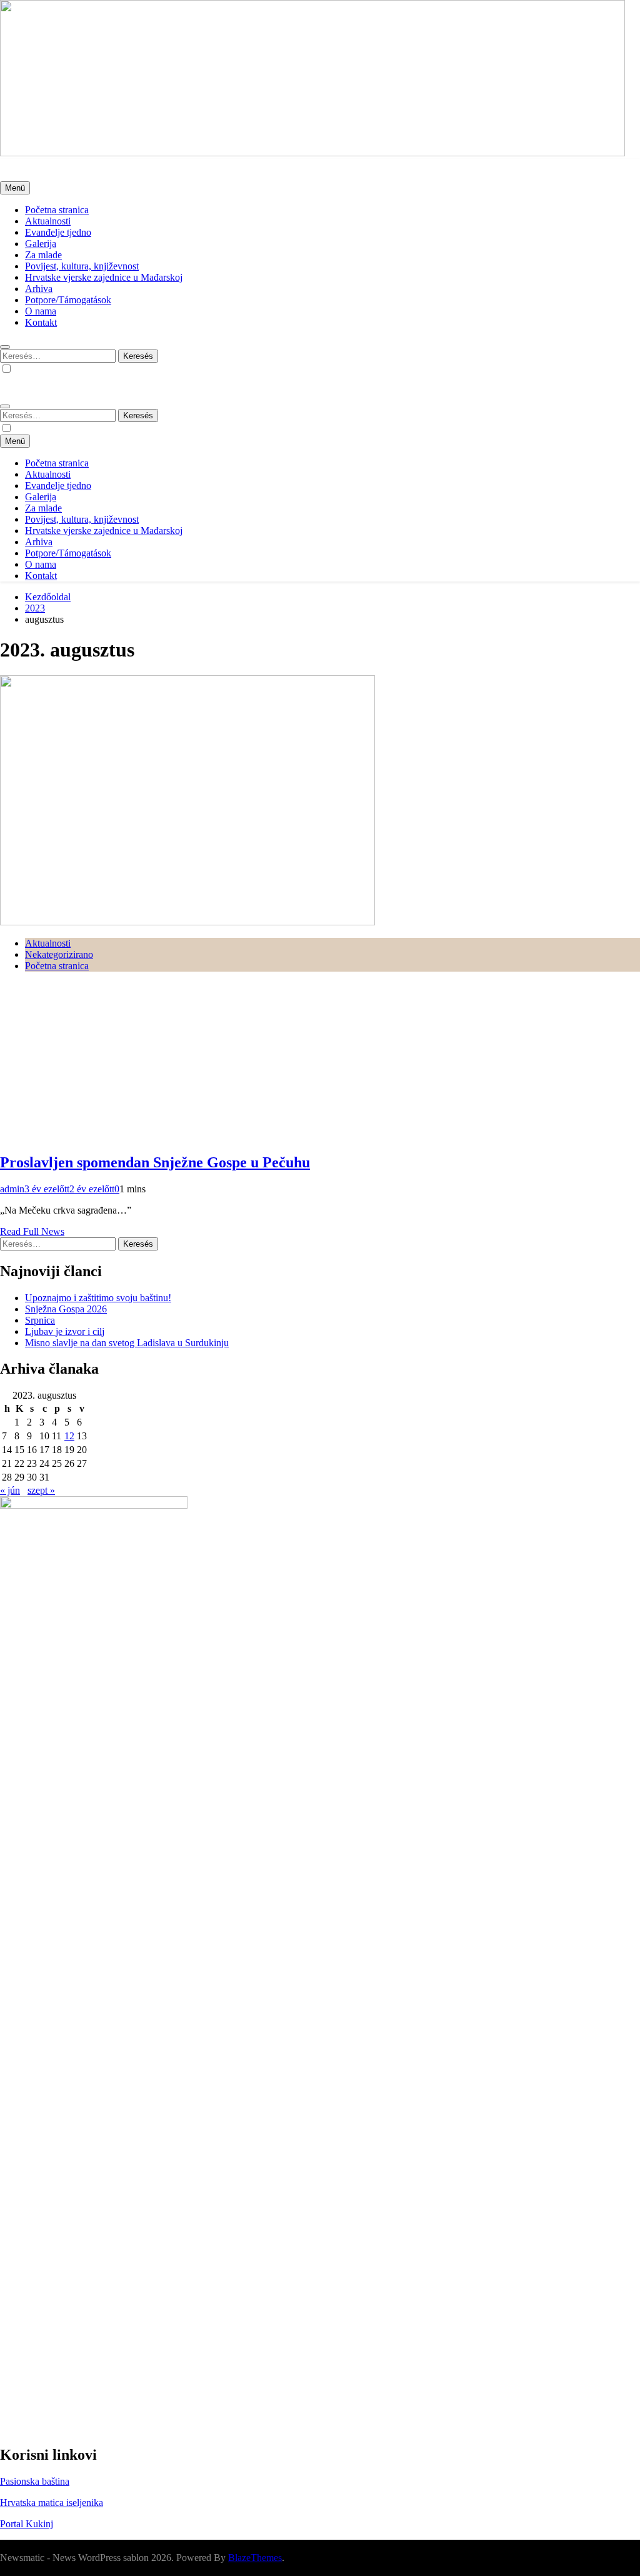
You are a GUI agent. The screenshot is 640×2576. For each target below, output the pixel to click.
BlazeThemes (255, 2558)
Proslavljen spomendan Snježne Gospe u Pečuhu (155, 1162)
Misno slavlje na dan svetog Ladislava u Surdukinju (127, 1343)
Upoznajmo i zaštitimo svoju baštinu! (98, 1298)
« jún (10, 1490)
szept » (41, 1490)
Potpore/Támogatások (68, 300)
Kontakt (41, 322)
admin (12, 1189)
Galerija (41, 244)
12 (69, 1436)
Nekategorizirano (59, 954)
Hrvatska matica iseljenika (52, 2503)
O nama (41, 311)
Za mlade (43, 255)
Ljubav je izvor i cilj (65, 1331)
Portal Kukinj (27, 2524)
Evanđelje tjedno (58, 232)
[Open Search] (5, 347)
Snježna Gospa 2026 (66, 1309)
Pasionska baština (35, 2481)
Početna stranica (57, 210)
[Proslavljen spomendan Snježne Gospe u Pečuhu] (187, 922)
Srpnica (40, 1320)
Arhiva (39, 289)
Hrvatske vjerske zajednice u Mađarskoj (104, 277)
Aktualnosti (48, 221)
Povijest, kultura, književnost (82, 266)
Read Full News (32, 1231)
